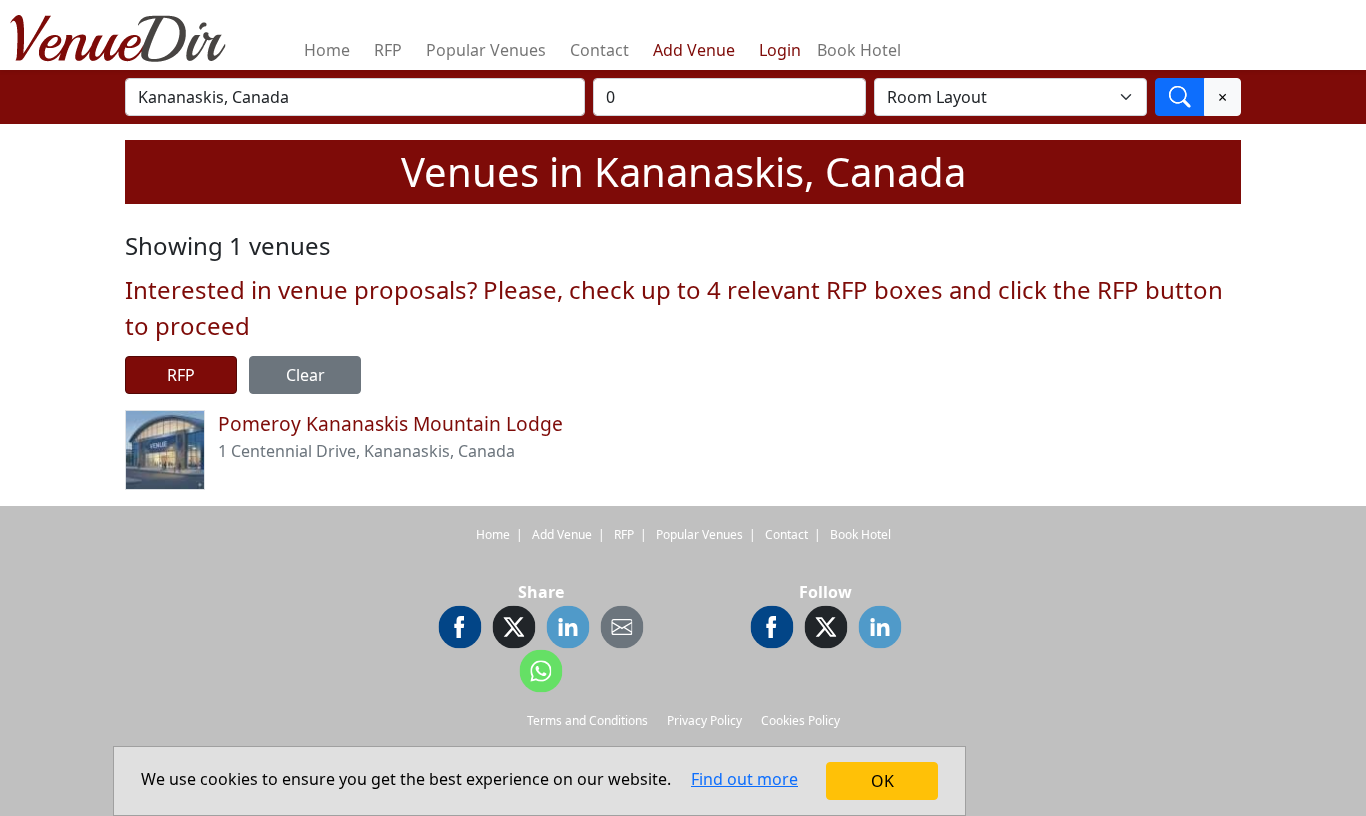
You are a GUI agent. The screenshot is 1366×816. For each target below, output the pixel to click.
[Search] (1180, 97)
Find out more (744, 779)
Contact (599, 50)
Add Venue (694, 50)
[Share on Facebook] (460, 630)
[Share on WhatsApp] (541, 674)
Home (327, 50)
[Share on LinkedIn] (568, 630)
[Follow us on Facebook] (772, 630)
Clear (305, 375)
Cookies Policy (800, 720)
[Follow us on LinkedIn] (880, 630)
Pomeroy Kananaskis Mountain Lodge (390, 423)
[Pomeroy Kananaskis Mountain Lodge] (165, 448)
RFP (388, 50)
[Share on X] (514, 630)
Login (780, 50)
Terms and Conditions (587, 720)
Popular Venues (486, 50)
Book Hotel (859, 50)
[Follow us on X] (826, 630)
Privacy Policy (704, 720)
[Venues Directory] (128, 35)
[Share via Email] (622, 630)
